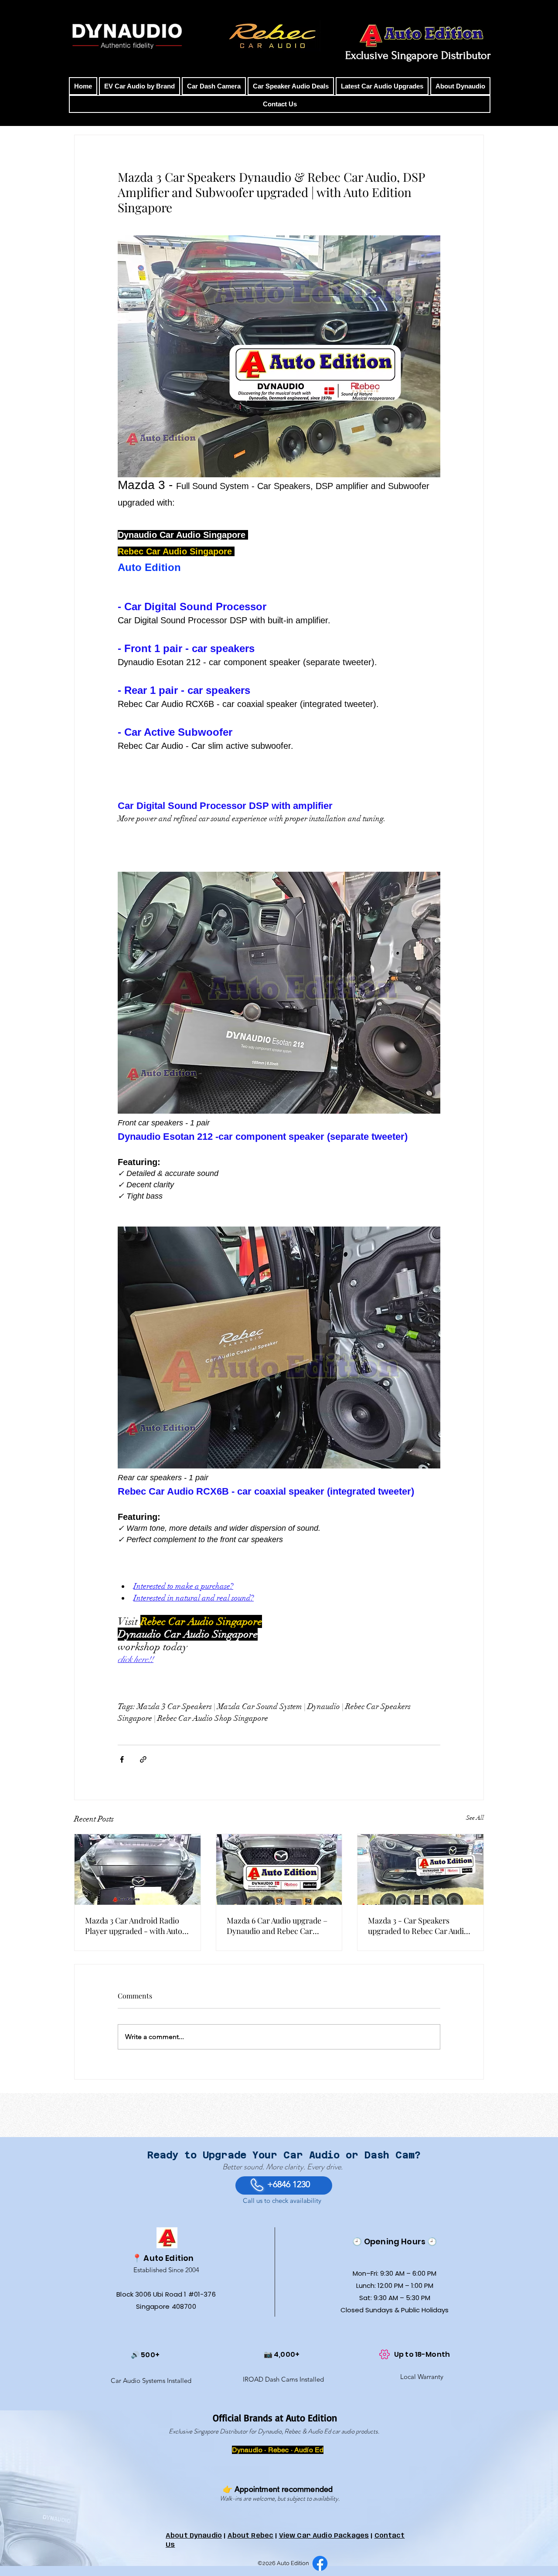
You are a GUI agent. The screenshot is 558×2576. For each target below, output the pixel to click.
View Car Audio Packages (324, 2536)
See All (475, 1818)
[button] (139, 86)
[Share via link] (143, 1759)
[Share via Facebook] (122, 1759)
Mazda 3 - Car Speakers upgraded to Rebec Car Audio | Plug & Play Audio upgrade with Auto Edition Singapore (420, 1926)
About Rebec (251, 2536)
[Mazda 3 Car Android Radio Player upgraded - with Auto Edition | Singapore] (138, 1869)
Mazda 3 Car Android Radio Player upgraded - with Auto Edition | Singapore (134, 1926)
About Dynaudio (194, 2536)
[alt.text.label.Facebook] (320, 2563)
